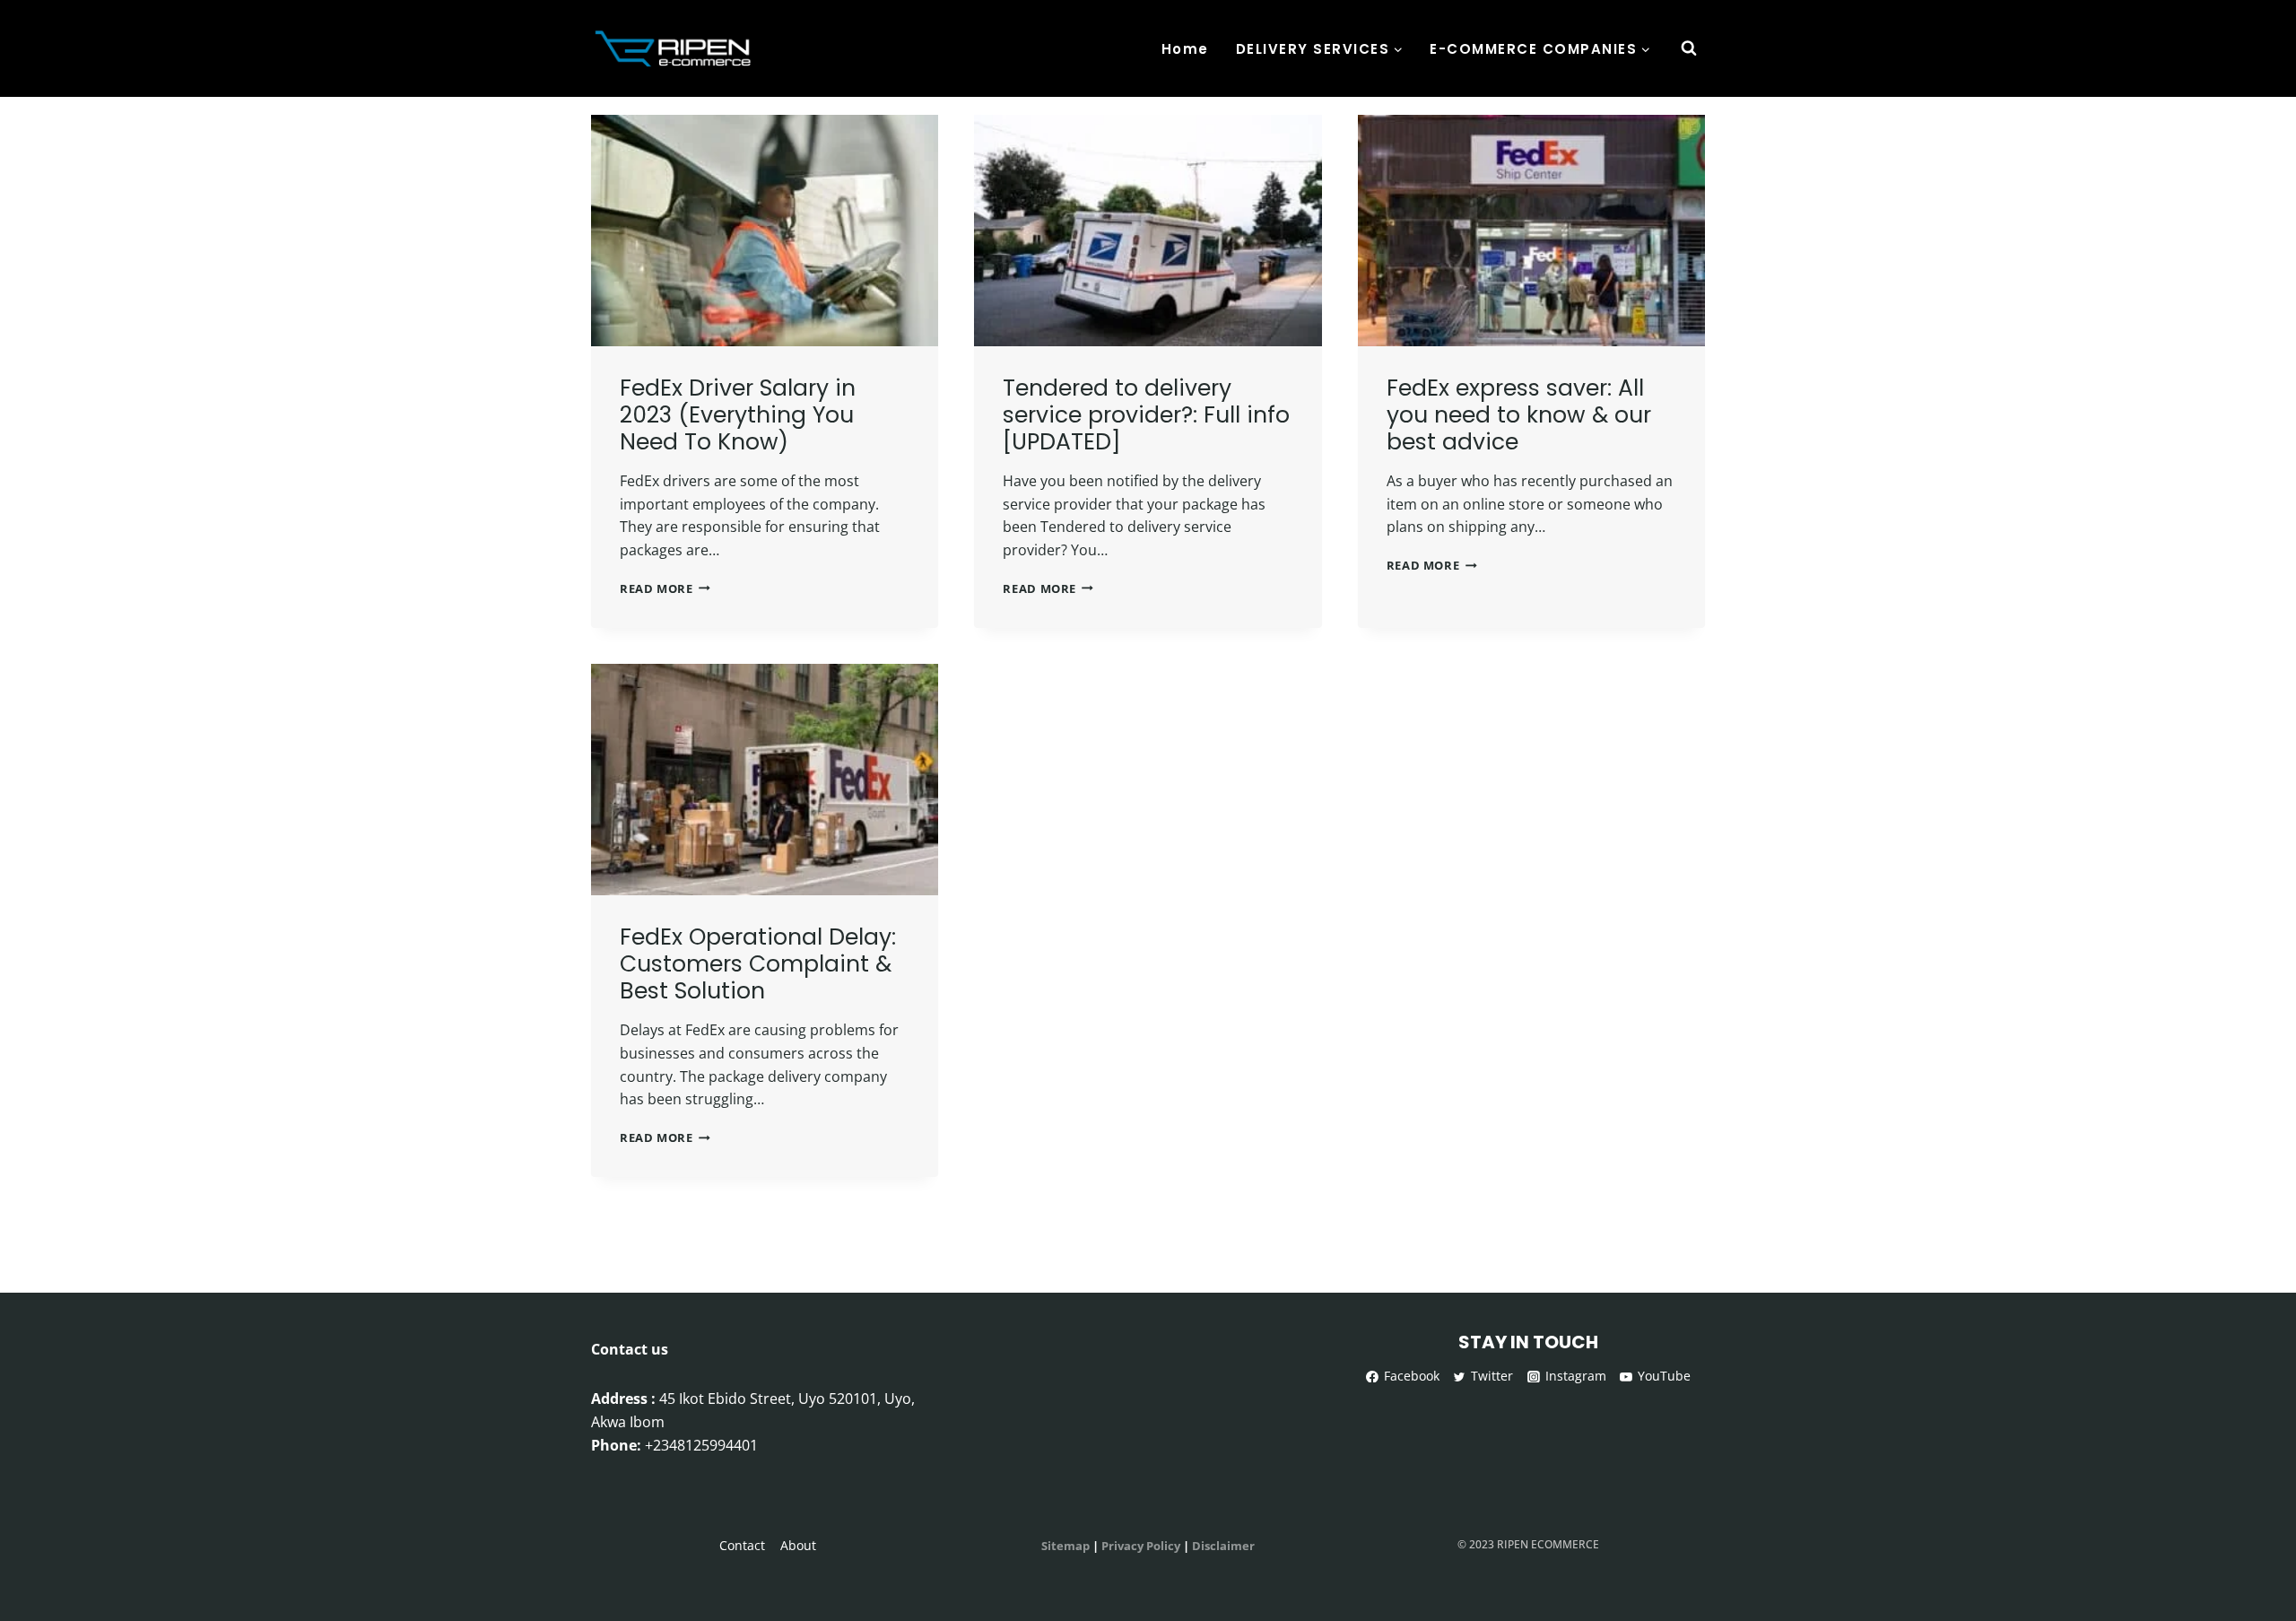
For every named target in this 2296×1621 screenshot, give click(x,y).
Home (1185, 49)
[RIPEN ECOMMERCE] (676, 48)
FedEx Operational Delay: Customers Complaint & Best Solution (758, 964)
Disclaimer (1223, 1546)
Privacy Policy (1141, 1546)
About (798, 1545)
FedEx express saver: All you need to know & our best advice (1519, 415)
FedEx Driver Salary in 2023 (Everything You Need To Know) (738, 415)
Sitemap (1065, 1546)
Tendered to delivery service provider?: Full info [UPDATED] (1146, 415)
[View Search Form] (1689, 48)
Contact (742, 1545)
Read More (665, 588)
